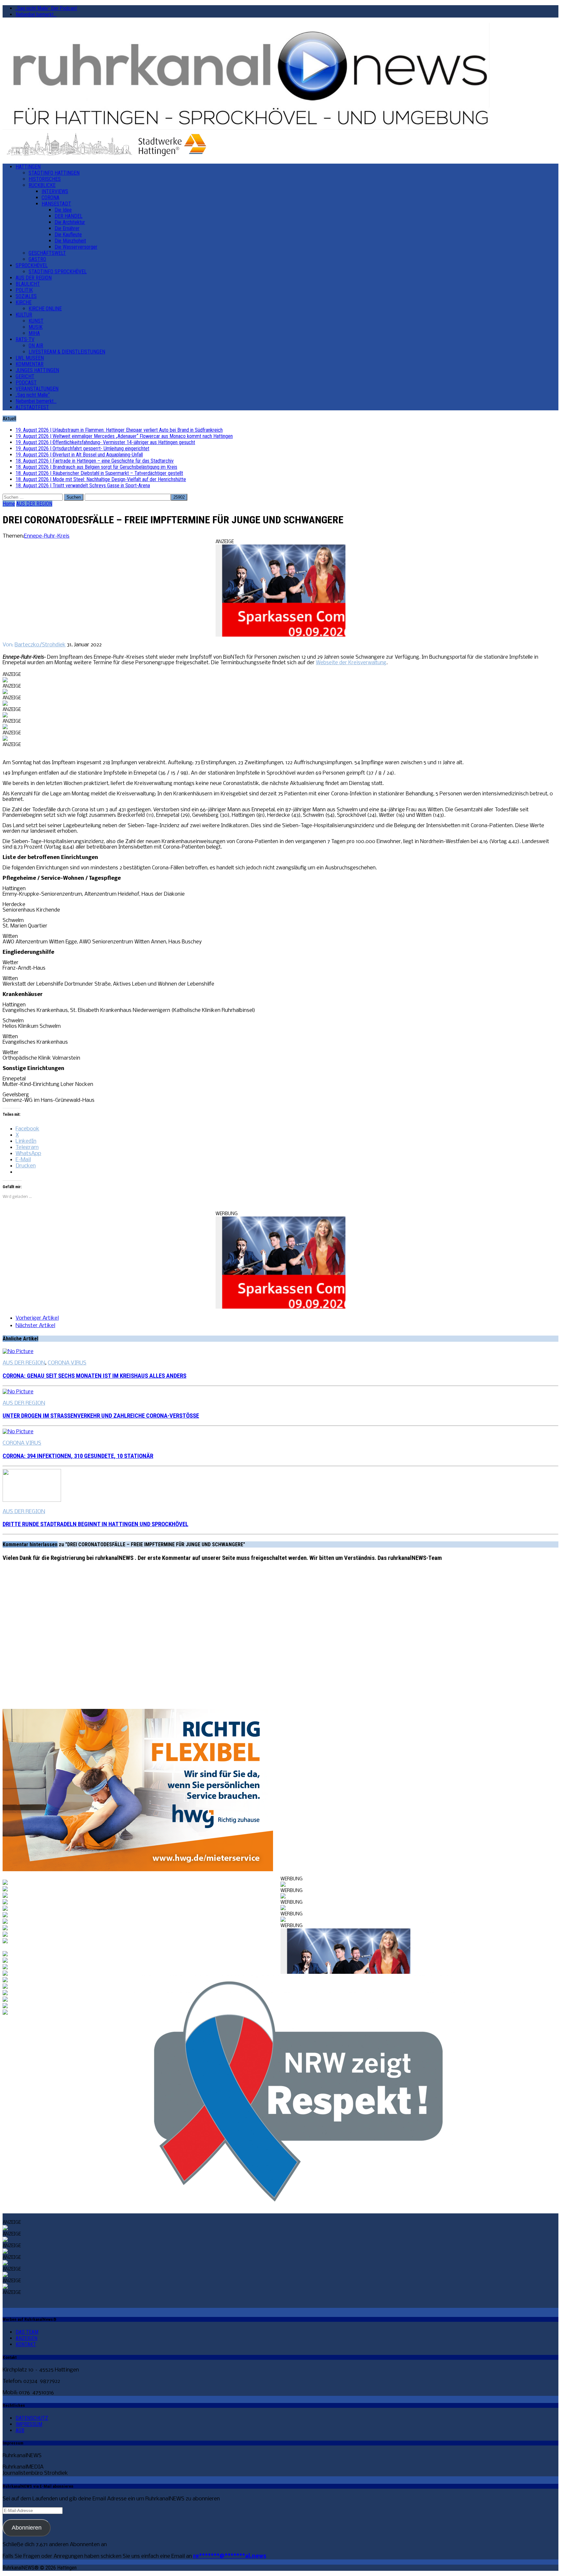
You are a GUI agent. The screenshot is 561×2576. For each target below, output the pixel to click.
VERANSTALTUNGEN (37, 389)
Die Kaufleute (68, 235)
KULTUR (24, 315)
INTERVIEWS (55, 191)
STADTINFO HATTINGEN (54, 173)
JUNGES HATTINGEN (37, 370)
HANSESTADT (56, 204)
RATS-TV (25, 339)
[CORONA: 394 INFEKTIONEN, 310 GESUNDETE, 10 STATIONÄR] (18, 1432)
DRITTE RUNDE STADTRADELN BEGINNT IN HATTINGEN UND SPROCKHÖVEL (95, 1524)
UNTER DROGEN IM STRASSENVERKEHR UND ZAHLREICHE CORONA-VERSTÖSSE (101, 1416)
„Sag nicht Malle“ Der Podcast (46, 8)
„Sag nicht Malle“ (33, 395)
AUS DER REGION (34, 278)
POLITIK (24, 290)
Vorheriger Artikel (37, 1318)
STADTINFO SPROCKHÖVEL (58, 272)
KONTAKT (26, 2344)
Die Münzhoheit (70, 241)
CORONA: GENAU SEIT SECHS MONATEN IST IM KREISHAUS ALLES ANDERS (94, 1376)
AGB (20, 2430)
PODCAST (26, 383)
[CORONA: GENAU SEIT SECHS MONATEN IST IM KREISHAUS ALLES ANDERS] (18, 1352)
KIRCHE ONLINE (45, 309)
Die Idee (63, 210)
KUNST (36, 321)
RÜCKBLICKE (42, 185)
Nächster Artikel (35, 1326)
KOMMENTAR (30, 364)
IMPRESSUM (29, 2424)
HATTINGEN (28, 167)
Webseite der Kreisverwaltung (351, 663)
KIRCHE (24, 302)
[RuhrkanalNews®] (280, 77)
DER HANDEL (69, 216)
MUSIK (36, 327)
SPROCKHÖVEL (32, 265)
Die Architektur (70, 222)
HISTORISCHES (45, 179)
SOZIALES (26, 296)
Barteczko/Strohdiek (40, 645)
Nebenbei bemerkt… (36, 14)
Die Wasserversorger (76, 247)
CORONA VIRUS (67, 1363)
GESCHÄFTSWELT (47, 253)
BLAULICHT (28, 284)
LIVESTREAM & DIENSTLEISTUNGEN (67, 352)
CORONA (50, 198)
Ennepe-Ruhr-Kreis (47, 536)
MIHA (34, 333)
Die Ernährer (67, 228)
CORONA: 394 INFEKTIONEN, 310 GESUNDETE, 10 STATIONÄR (78, 1456)
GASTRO (37, 259)
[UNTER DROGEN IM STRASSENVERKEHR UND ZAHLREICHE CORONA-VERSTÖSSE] (18, 1392)
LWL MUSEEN (30, 358)
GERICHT (25, 376)
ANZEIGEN (26, 2338)
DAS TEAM (27, 2332)
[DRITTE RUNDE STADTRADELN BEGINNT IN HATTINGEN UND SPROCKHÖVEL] (32, 1500)
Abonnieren (27, 2528)
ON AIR (36, 346)
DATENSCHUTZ (32, 2418)
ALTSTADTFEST (32, 407)
